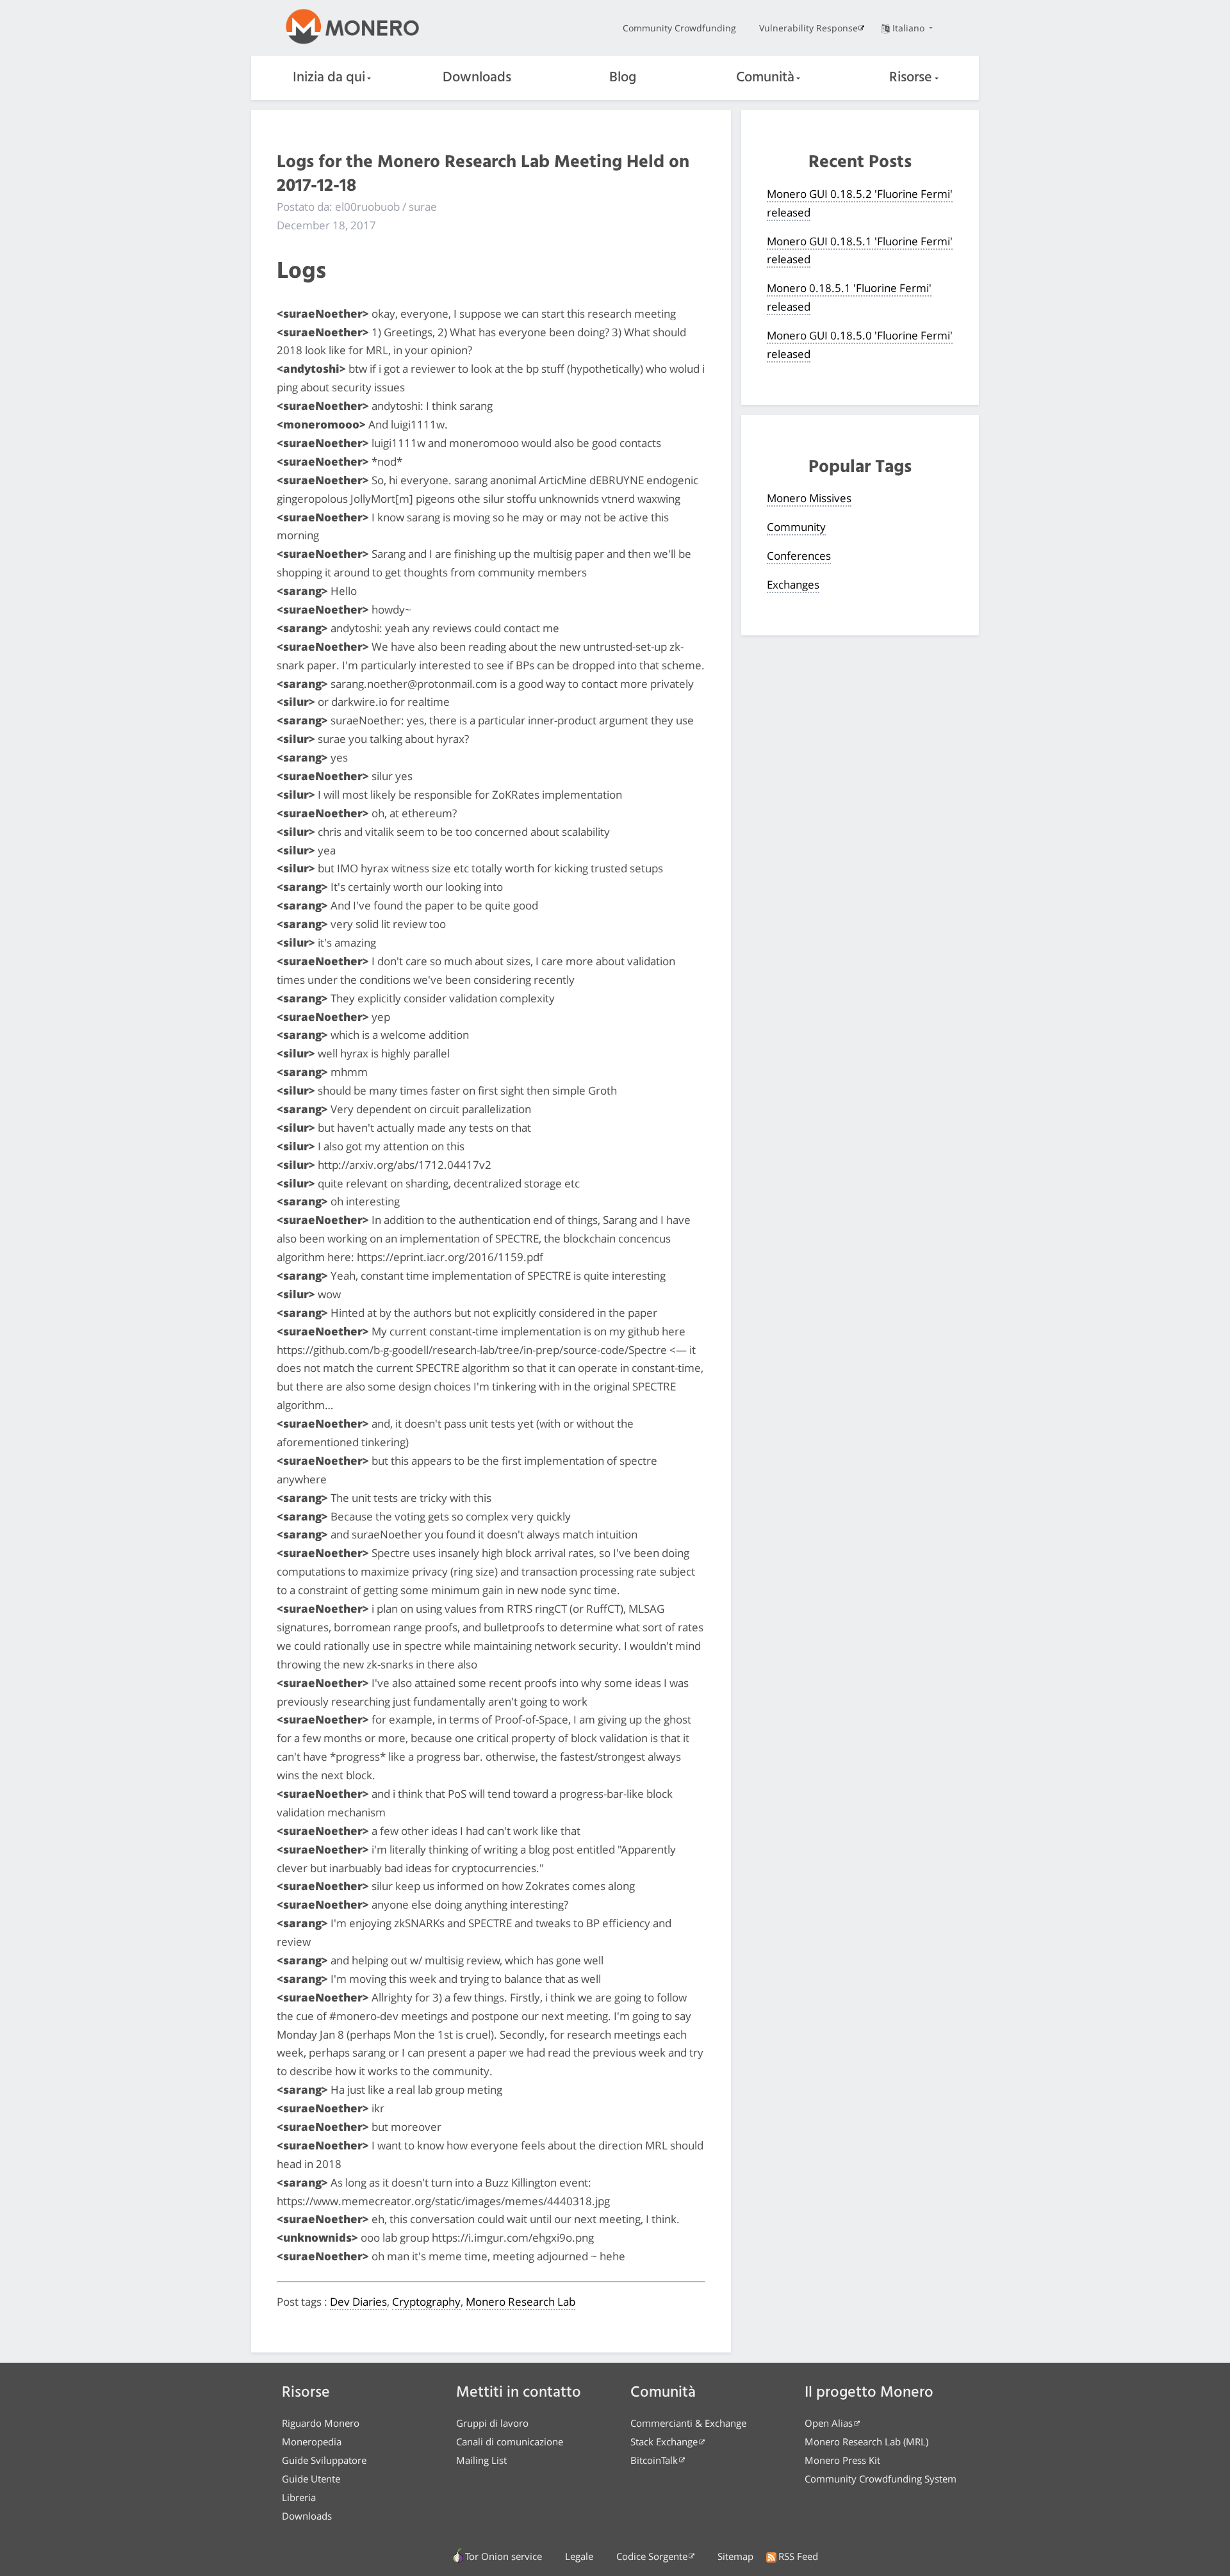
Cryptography (426, 2302)
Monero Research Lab (521, 2302)
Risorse (911, 78)
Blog (623, 78)
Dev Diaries (358, 2302)
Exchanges (793, 584)
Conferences (799, 556)
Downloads (477, 78)
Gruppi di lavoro (492, 2423)
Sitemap (735, 2556)
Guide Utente (311, 2479)
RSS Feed (798, 2556)
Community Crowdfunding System (881, 2479)
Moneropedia (312, 2441)
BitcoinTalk (654, 2460)
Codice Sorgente (652, 2556)
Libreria (299, 2497)
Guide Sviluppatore (324, 2460)
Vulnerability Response (808, 28)
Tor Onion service (504, 2556)
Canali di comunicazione (510, 2441)
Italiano (910, 28)
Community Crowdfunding (679, 28)
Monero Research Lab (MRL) (866, 2441)
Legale (579, 2556)
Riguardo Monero (321, 2423)
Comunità (765, 78)
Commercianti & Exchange (688, 2423)
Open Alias (829, 2423)
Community (796, 527)
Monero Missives (809, 498)
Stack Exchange (664, 2441)
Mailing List (481, 2460)
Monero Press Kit (842, 2460)
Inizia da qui (329, 78)
